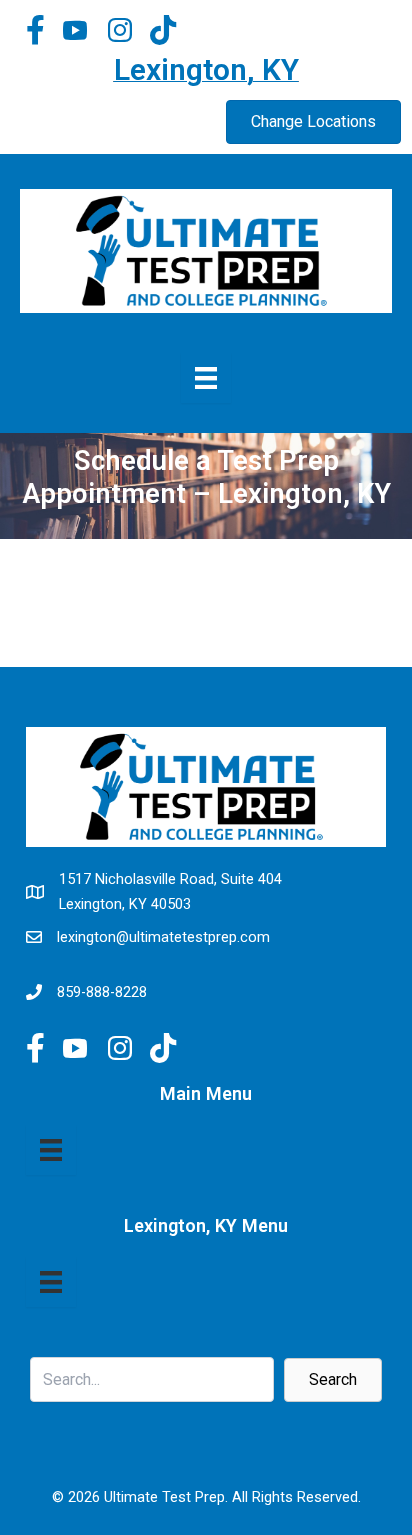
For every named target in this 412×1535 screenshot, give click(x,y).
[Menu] (51, 1150)
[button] (333, 1380)
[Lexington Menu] (206, 378)
